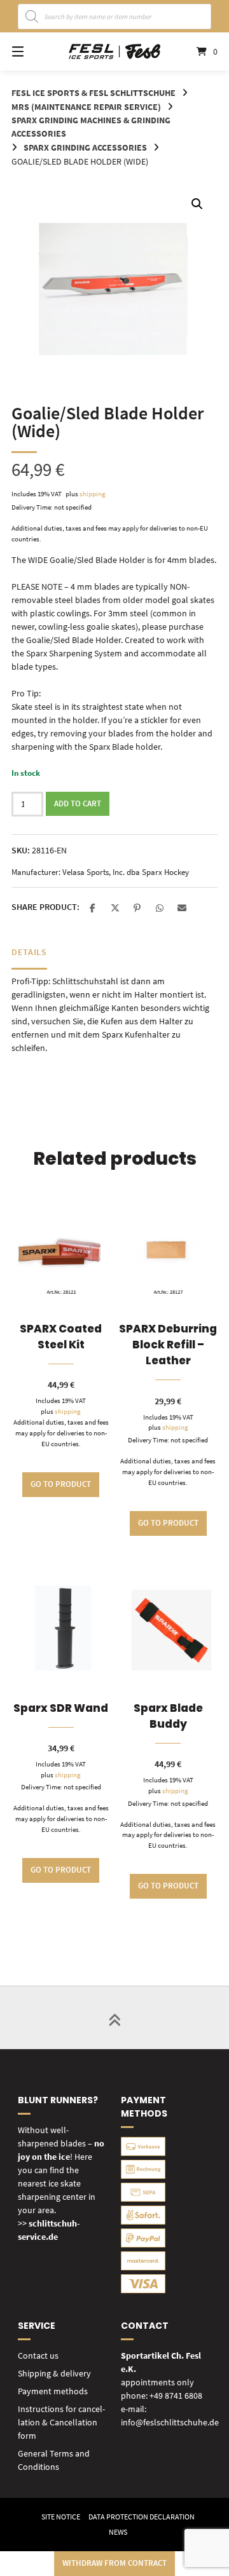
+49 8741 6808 (176, 2396)
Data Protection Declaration (142, 2517)
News (118, 2532)
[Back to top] (114, 2017)
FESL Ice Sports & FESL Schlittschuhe (94, 93)
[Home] (114, 51)
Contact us (38, 2356)
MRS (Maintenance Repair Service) (86, 107)
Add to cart (78, 803)
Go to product (61, 1484)
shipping (93, 494)
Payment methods (53, 2391)
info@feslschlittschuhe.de (170, 2422)
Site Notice (61, 2517)
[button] (197, 204)
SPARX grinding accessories (85, 147)
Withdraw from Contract (114, 2563)
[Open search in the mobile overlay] (115, 17)
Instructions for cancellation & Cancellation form (61, 2422)
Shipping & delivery (54, 2373)
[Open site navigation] (32, 51)
